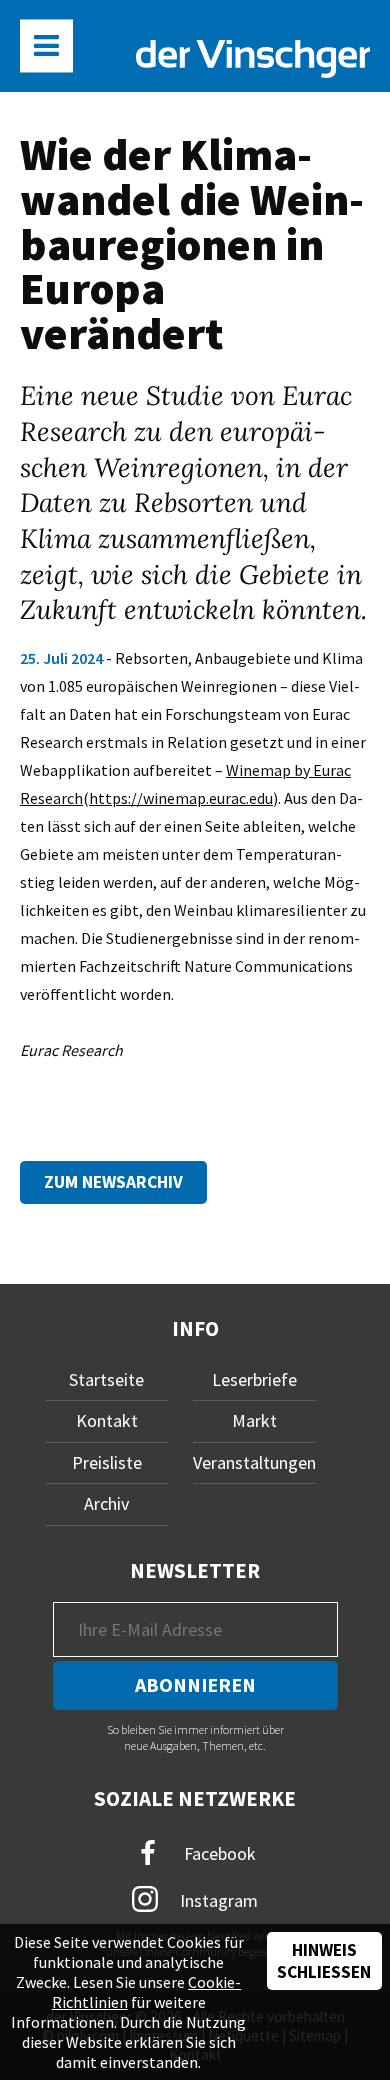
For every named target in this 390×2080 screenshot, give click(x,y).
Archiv (106, 1503)
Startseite (106, 1379)
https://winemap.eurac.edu (181, 798)
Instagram (217, 1900)
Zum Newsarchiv (113, 1182)
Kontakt (107, 1420)
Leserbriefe (254, 1379)
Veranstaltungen (254, 1462)
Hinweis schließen (324, 1961)
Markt (254, 1420)
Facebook (218, 1852)
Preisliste (107, 1462)
